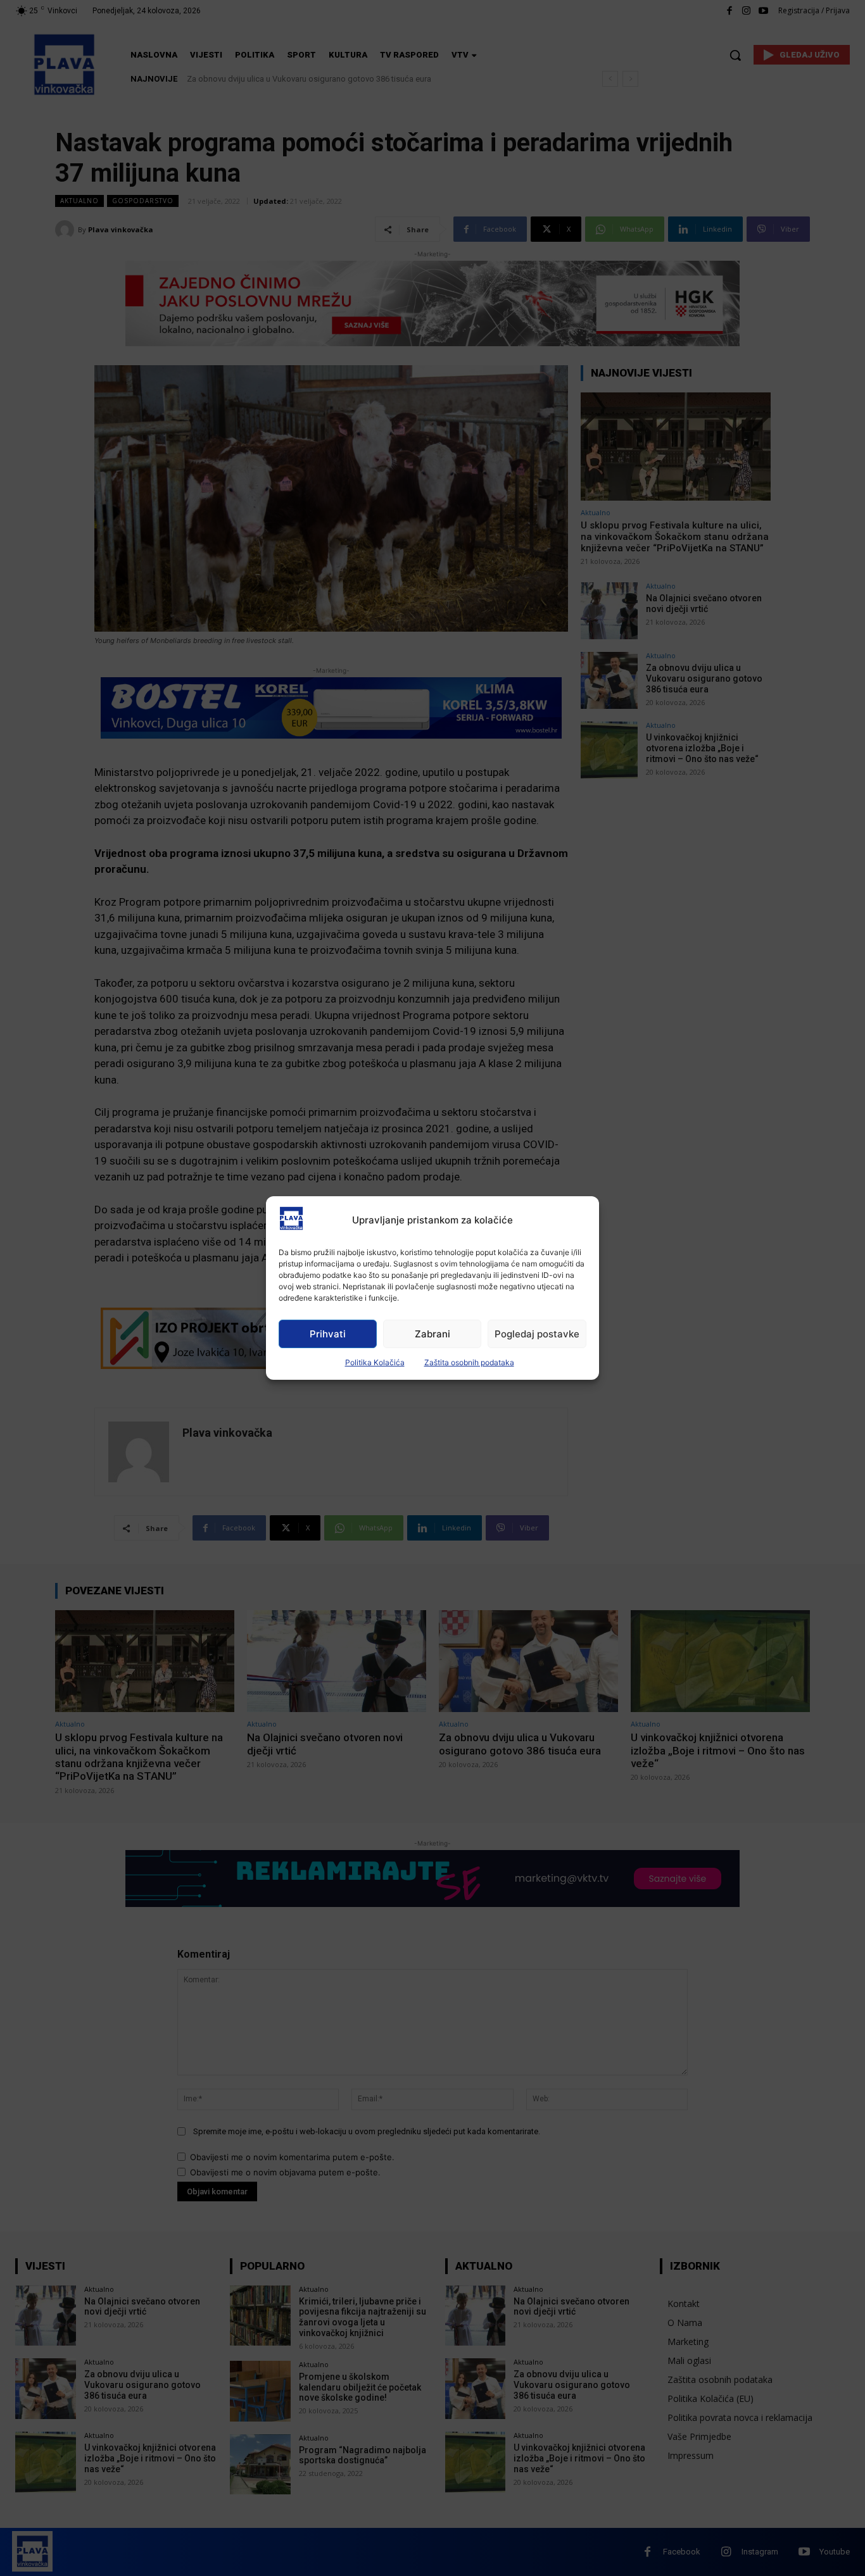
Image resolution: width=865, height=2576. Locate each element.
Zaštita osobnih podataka (469, 1362)
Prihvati (328, 1334)
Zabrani (432, 1334)
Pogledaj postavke (537, 1334)
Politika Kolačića (375, 1362)
